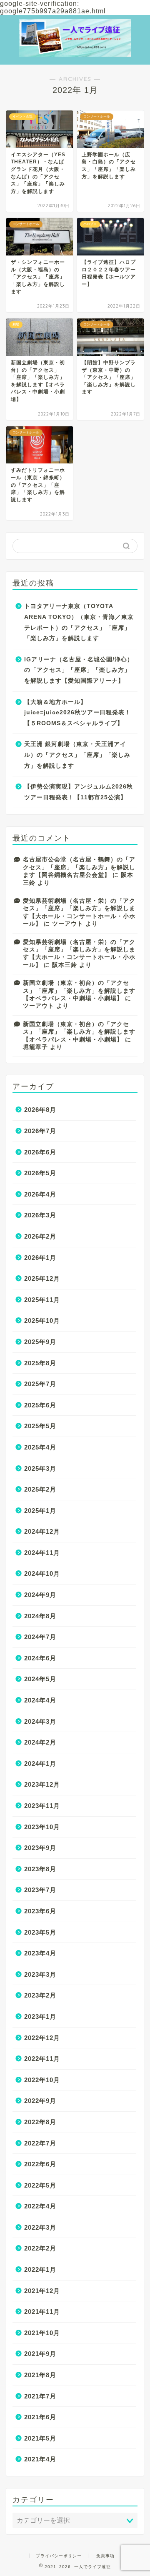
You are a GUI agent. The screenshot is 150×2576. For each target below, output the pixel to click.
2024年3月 (40, 1721)
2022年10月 (42, 2080)
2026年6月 (40, 1152)
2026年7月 (40, 1131)
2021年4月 (40, 2459)
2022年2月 (40, 2248)
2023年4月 (40, 1953)
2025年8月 (40, 1363)
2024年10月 (42, 1573)
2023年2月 (40, 1995)
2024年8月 (40, 1616)
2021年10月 (42, 2333)
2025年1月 (40, 1511)
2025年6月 (40, 1405)
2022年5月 (40, 2185)
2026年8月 (40, 1110)
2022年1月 (40, 2269)
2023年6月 (40, 1911)
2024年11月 (42, 1553)
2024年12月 (42, 1531)
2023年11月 (42, 1806)
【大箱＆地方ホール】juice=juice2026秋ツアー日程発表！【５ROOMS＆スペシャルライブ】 (77, 713)
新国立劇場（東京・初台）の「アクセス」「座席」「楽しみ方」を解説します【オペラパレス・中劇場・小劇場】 (79, 991)
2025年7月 (40, 1384)
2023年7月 (40, 1890)
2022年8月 (40, 2122)
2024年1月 (40, 1764)
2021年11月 (42, 2312)
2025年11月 (42, 1300)
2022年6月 (40, 2164)
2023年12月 (42, 1784)
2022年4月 (40, 2206)
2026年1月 (40, 1258)
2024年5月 (40, 1679)
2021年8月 (40, 2375)
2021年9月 (40, 2354)
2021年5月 (40, 2438)
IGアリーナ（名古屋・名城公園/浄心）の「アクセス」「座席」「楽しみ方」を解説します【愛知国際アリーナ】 (79, 670)
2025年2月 (40, 1489)
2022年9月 (40, 2101)
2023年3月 (40, 1974)
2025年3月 (40, 1468)
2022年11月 (42, 2059)
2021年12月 (42, 2291)
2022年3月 (40, 2227)
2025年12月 (42, 1278)
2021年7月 (40, 2396)
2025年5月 (40, 1426)
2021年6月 (40, 2417)
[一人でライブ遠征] (75, 46)
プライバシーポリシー (59, 2556)
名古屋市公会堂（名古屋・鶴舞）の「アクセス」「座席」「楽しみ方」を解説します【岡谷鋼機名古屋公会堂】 (79, 867)
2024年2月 (40, 1742)
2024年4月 (40, 1700)
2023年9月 (40, 1848)
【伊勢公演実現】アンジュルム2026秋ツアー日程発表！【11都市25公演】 (79, 792)
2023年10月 (42, 1827)
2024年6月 (40, 1658)
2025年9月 (40, 1342)
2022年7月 (40, 2143)
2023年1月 (40, 2016)
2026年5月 (40, 1173)
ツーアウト (68, 924)
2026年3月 (40, 1215)
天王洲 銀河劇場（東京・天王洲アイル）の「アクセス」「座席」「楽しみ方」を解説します (77, 755)
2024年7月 (40, 1637)
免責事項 (105, 2556)
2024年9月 (40, 1595)
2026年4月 (40, 1194)
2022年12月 (42, 2038)
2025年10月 (42, 1321)
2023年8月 (40, 1869)
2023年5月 (40, 1932)
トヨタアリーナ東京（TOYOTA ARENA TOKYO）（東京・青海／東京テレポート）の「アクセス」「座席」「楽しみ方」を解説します (79, 622)
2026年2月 (40, 1236)
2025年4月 (40, 1447)
